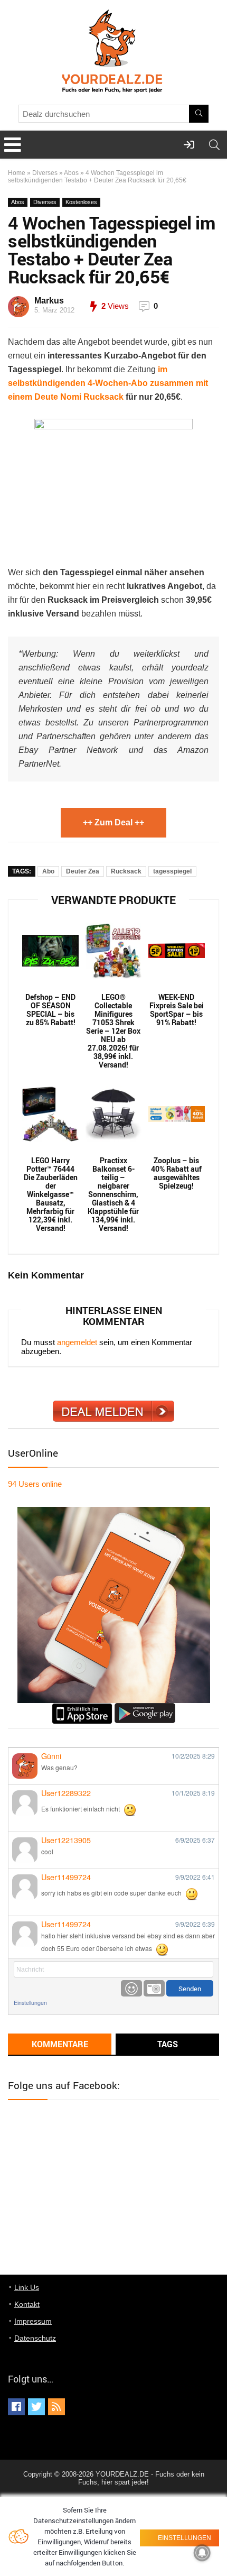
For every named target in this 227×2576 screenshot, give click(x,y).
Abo (48, 871)
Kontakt (27, 2304)
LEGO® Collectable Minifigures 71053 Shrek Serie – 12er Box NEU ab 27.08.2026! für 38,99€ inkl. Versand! (113, 1031)
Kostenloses (81, 202)
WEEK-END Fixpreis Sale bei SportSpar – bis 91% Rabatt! (177, 1010)
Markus (49, 301)
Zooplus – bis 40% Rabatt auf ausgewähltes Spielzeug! (176, 1173)
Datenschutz (35, 2338)
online (35, 1484)
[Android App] (145, 1708)
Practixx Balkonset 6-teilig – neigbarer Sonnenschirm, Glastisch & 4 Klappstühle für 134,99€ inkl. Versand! (113, 1194)
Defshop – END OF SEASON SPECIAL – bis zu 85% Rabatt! (50, 1010)
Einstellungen (30, 2003)
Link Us (27, 2287)
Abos (71, 173)
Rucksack (126, 871)
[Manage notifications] (202, 2553)
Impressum (33, 2321)
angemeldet (77, 1342)
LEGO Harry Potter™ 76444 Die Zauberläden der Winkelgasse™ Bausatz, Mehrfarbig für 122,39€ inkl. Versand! (51, 1194)
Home (17, 173)
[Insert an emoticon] (131, 1988)
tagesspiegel (172, 871)
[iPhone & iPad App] (82, 1708)
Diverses (45, 173)
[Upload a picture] (154, 1988)
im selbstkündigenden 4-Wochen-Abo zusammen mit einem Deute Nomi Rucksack (108, 383)
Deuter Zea (83, 871)
